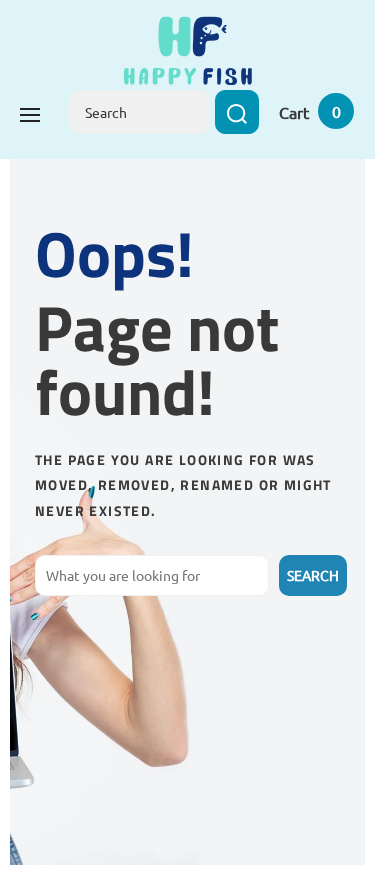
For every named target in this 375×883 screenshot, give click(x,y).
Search (313, 575)
